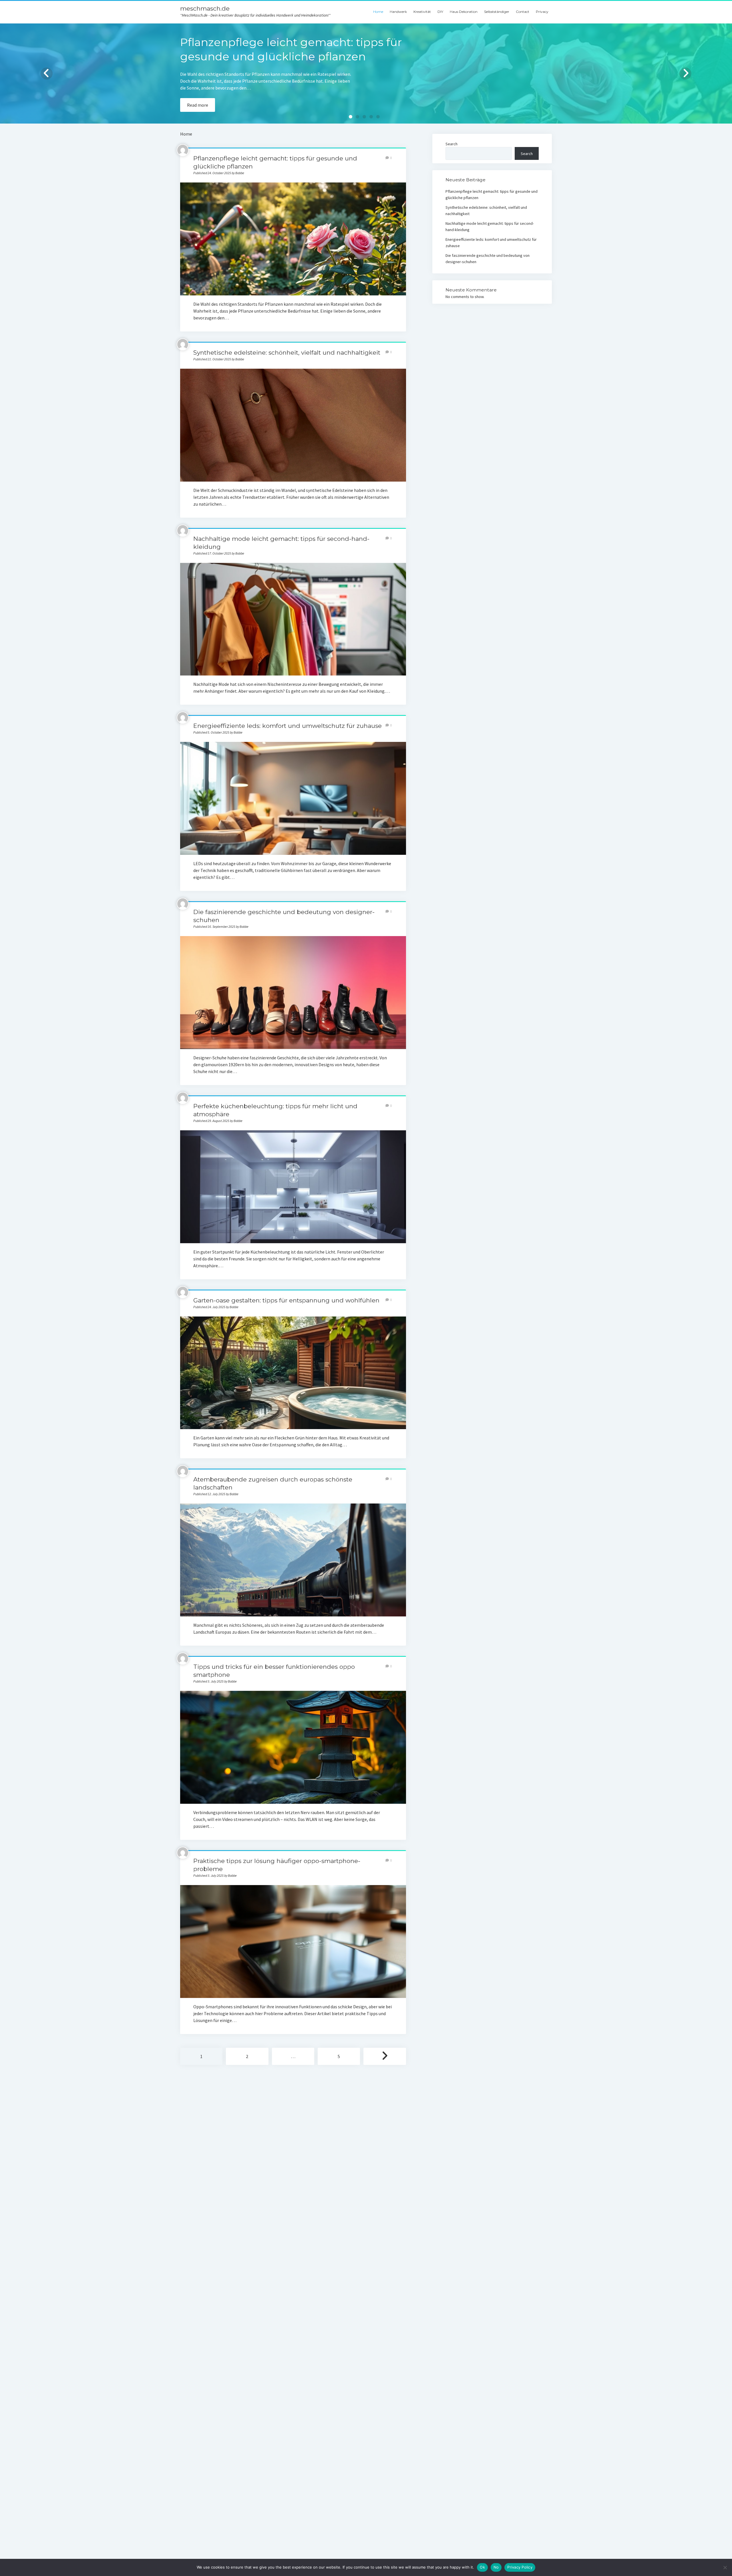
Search (451, 144)
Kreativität (422, 12)
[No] (725, 2567)
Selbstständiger (497, 12)
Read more (198, 105)
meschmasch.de (205, 8)
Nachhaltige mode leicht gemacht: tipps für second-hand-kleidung (293, 619)
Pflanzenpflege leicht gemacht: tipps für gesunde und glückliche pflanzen (293, 239)
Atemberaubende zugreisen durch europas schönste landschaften (293, 1560)
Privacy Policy (520, 2567)
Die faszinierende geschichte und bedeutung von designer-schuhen (293, 993)
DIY (440, 12)
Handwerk (398, 12)
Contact (523, 12)
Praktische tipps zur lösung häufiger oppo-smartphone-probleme (293, 1942)
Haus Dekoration (464, 12)
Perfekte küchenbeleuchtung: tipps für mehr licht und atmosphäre (293, 1187)
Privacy (542, 12)
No (496, 2567)
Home (378, 12)
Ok (482, 2567)
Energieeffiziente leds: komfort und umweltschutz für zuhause (288, 726)
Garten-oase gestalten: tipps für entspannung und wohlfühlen (286, 1300)
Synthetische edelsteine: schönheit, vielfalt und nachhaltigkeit (287, 352)
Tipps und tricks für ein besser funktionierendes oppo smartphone (293, 1747)
